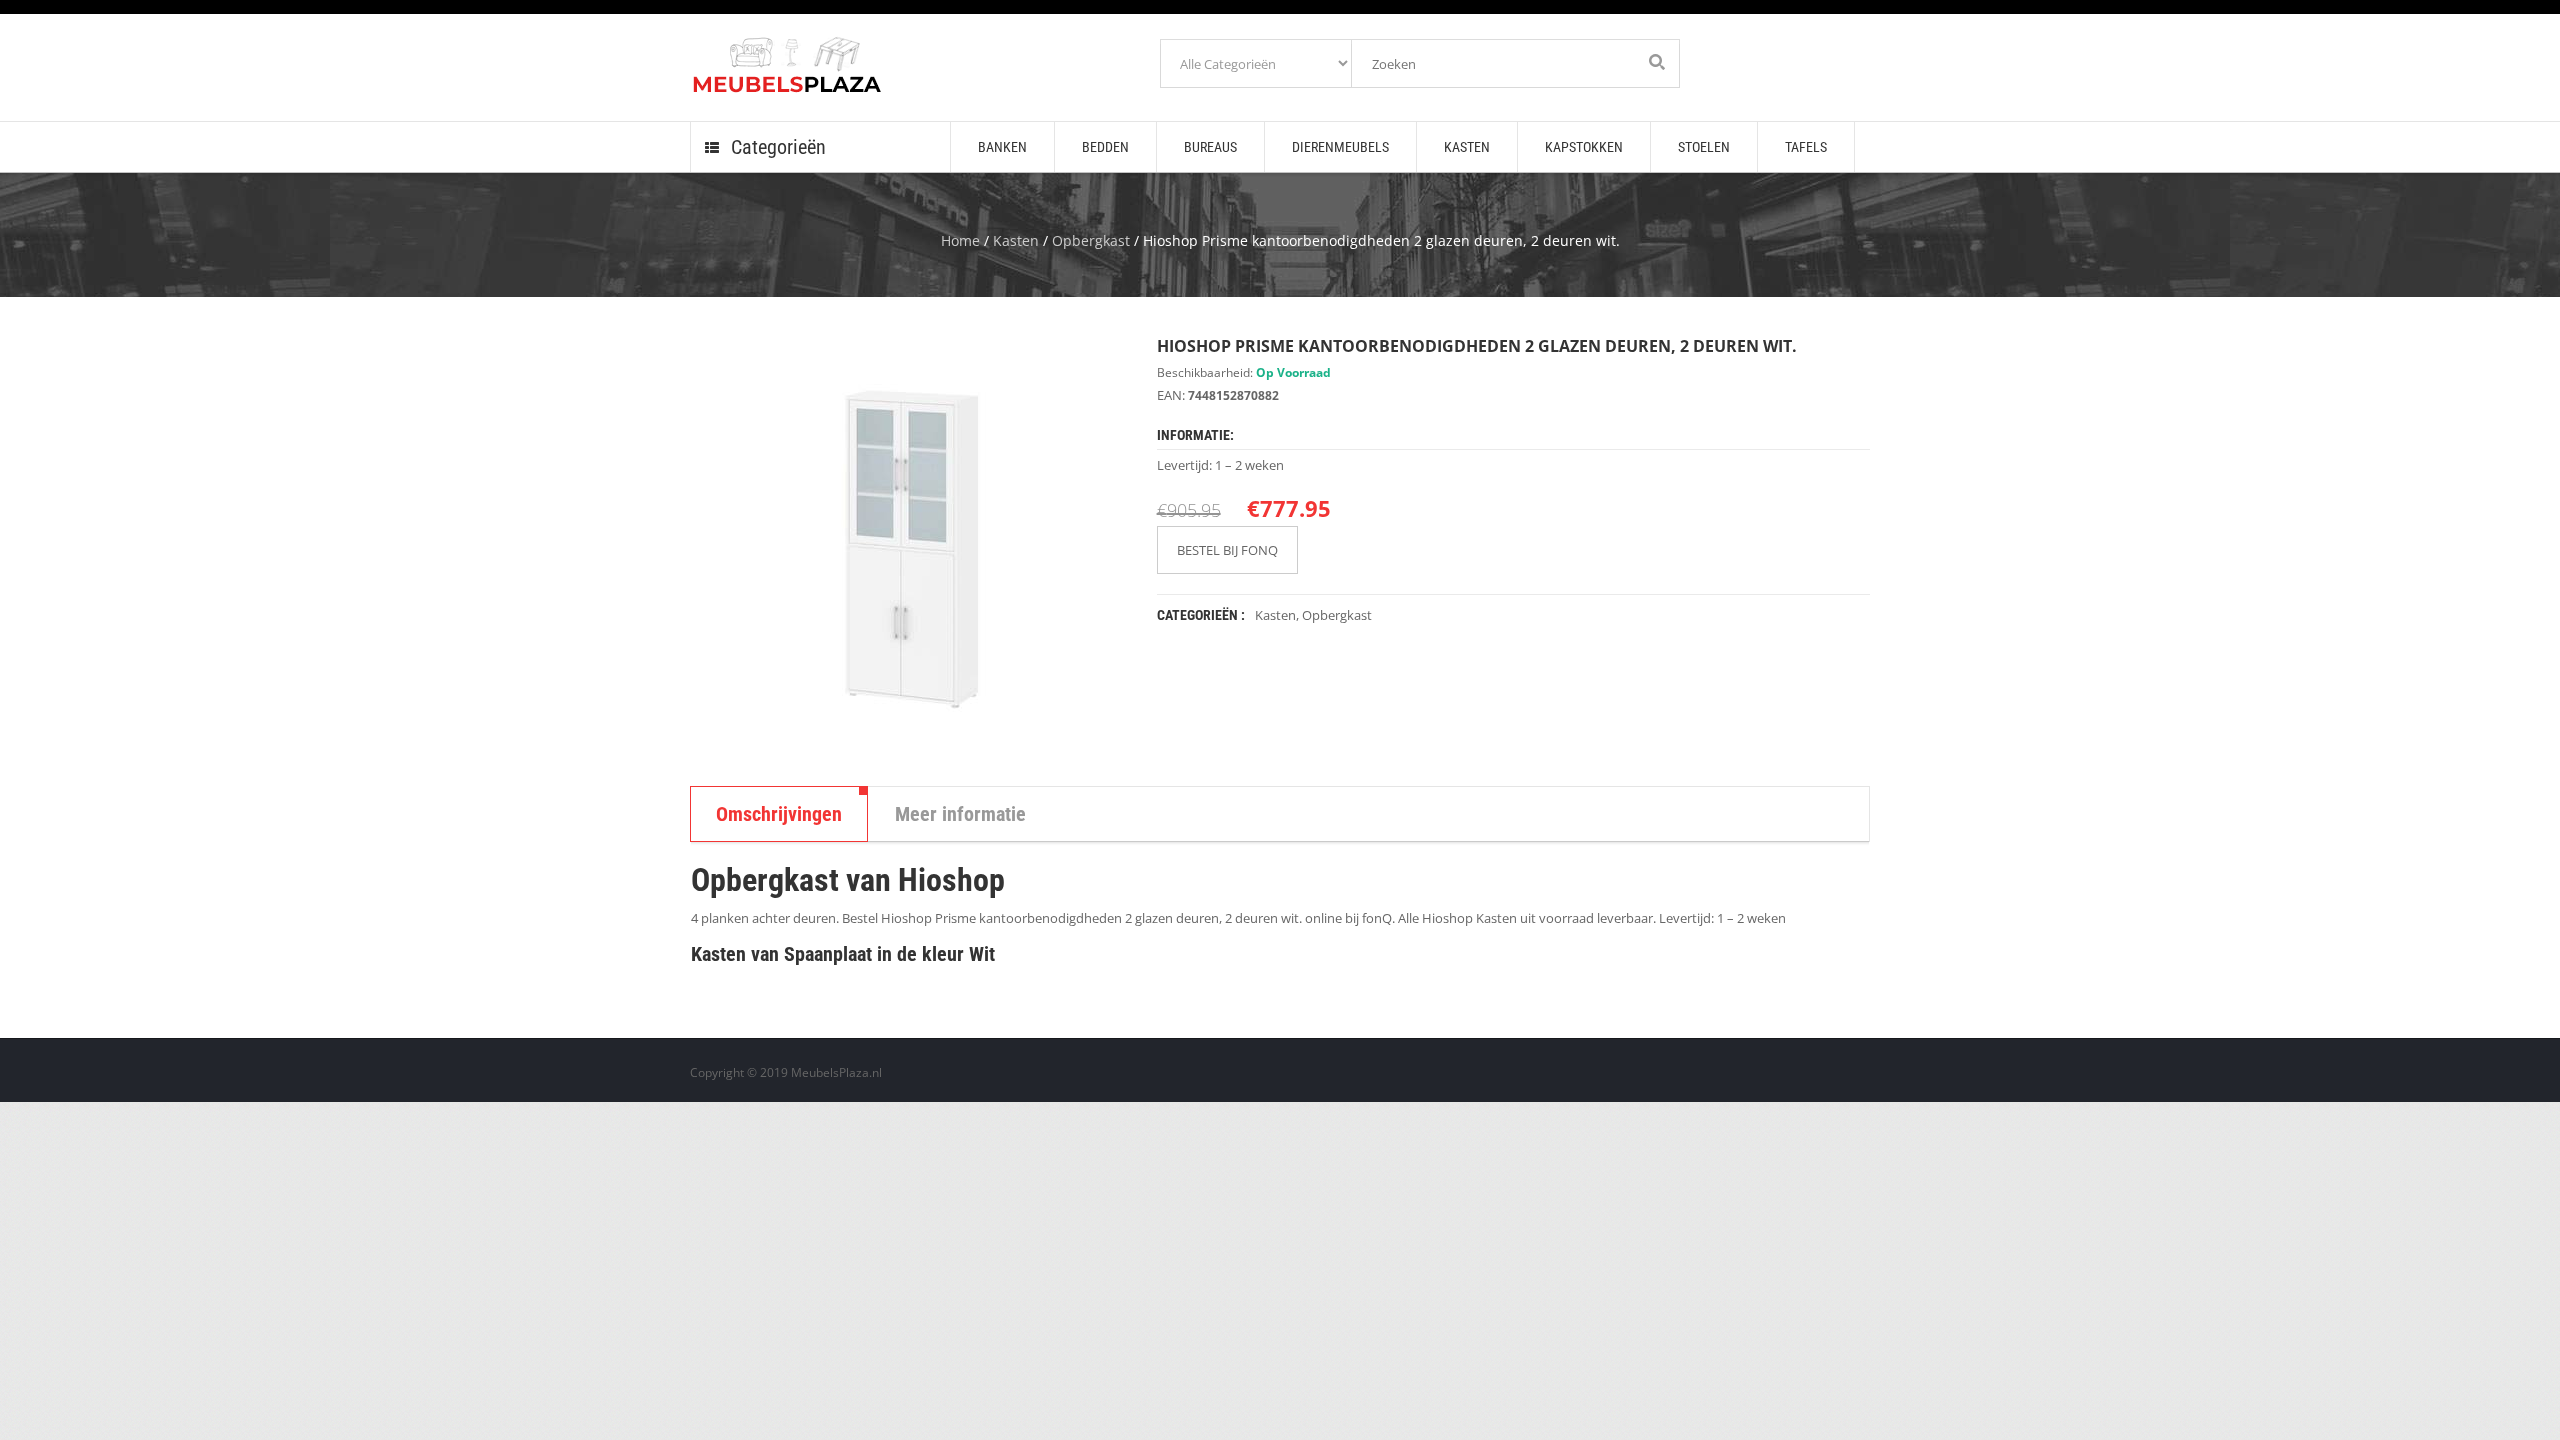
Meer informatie (960, 814)
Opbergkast (1091, 240)
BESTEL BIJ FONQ (1227, 550)
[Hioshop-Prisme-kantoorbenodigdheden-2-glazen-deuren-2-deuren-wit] (908, 546)
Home (960, 240)
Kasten (1016, 240)
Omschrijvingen (779, 814)
